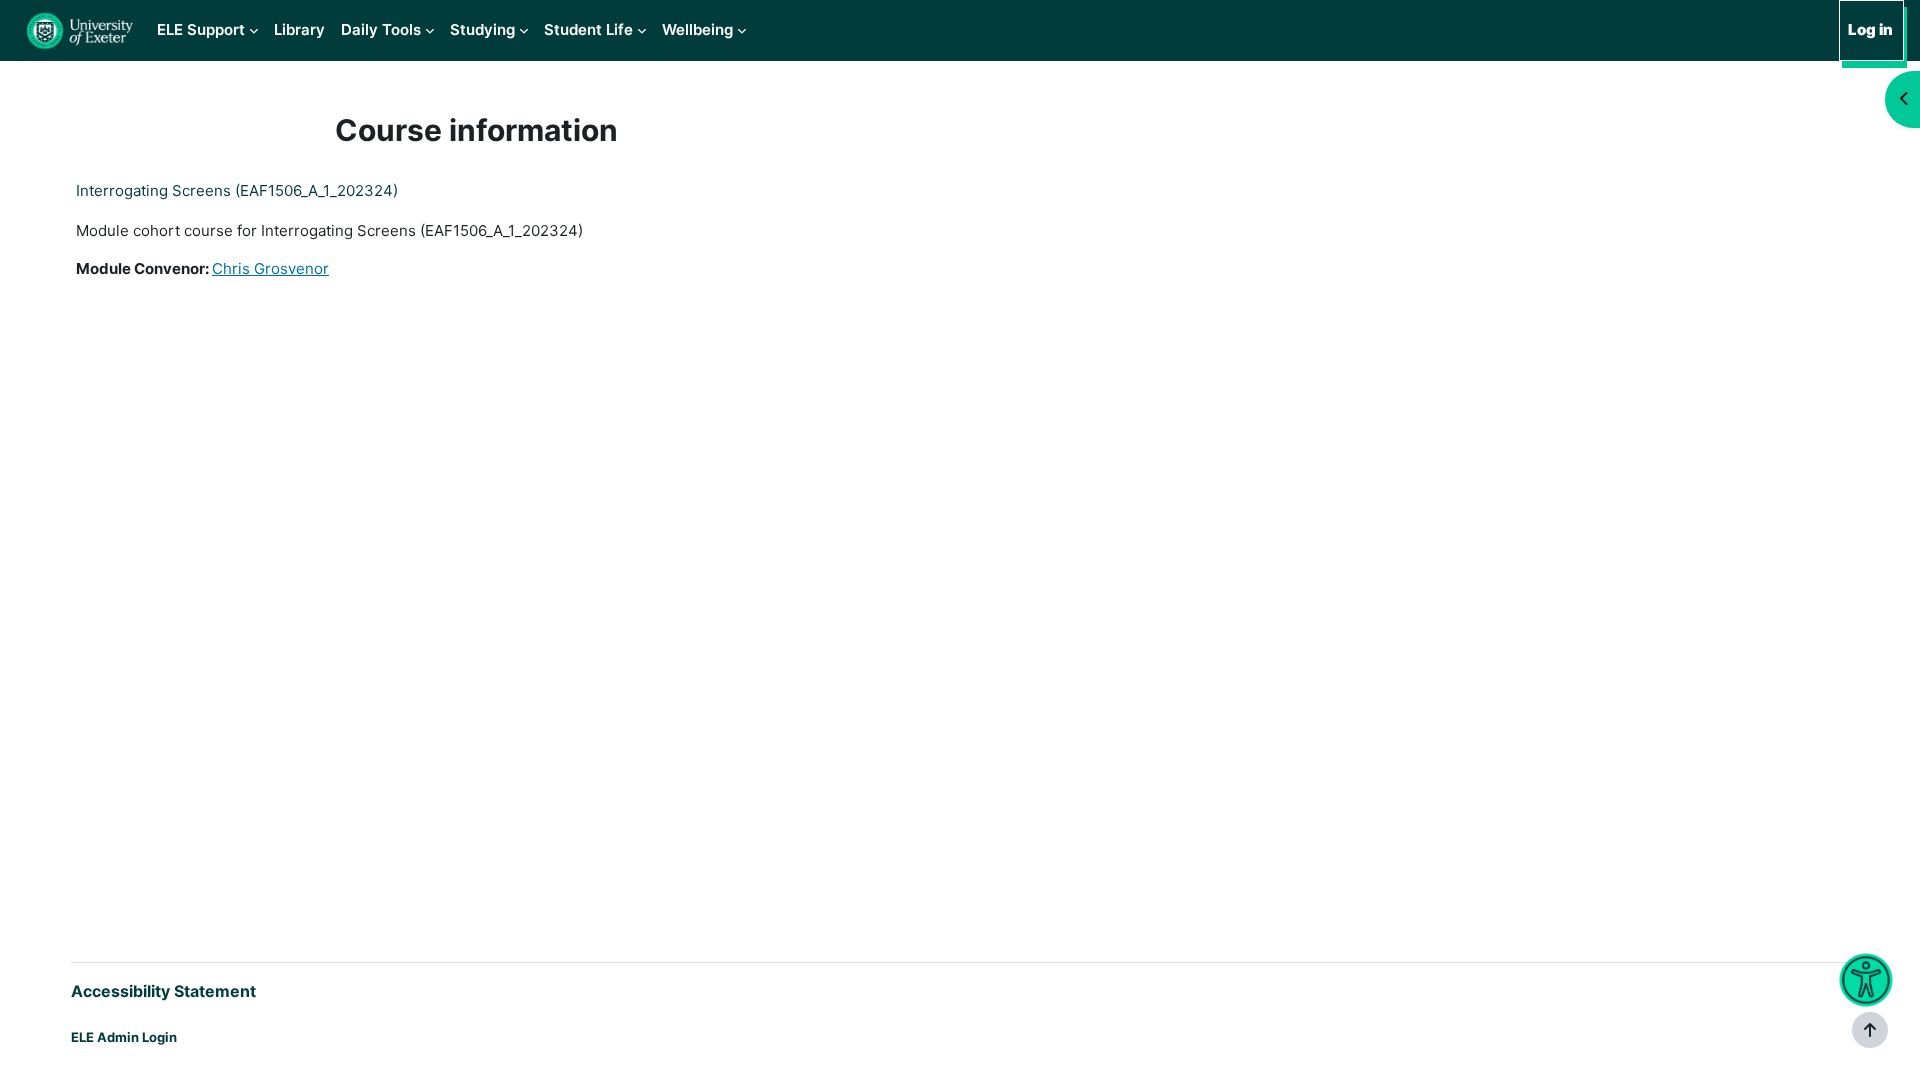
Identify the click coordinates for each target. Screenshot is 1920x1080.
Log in (1870, 29)
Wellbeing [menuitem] (697, 29)
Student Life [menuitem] (588, 29)
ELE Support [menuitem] (201, 29)
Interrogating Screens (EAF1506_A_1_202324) (237, 190)
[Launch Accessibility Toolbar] (1866, 980)
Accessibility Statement (163, 991)
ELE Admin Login (124, 1037)
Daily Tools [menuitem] (381, 29)
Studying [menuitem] (482, 29)
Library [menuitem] (299, 29)
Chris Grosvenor (270, 268)
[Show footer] (1870, 1030)
